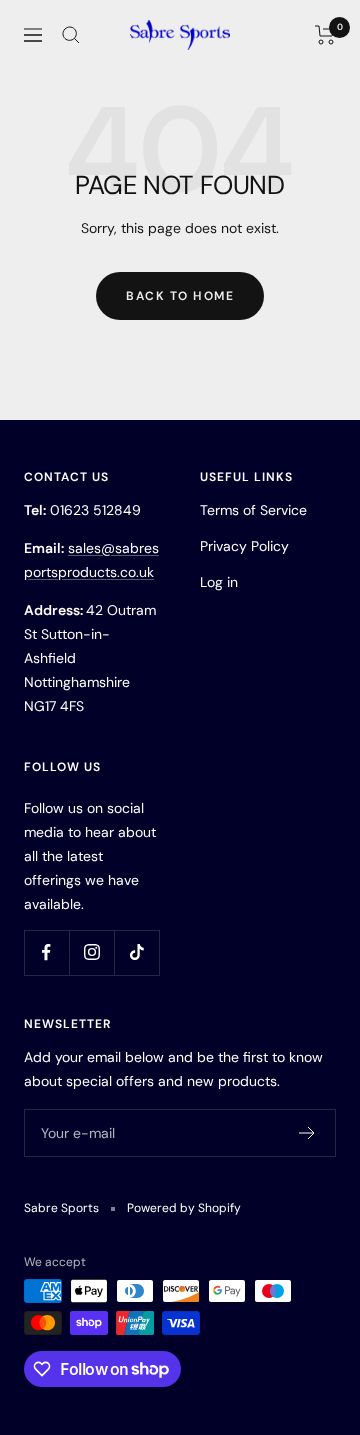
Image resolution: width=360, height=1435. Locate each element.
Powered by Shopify (184, 1208)
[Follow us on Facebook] (46, 952)
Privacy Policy (244, 546)
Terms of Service (253, 510)
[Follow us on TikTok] (136, 952)
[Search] (71, 35)
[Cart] (325, 35)
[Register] (307, 1133)
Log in (219, 582)
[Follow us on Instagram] (91, 952)
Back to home (180, 296)
